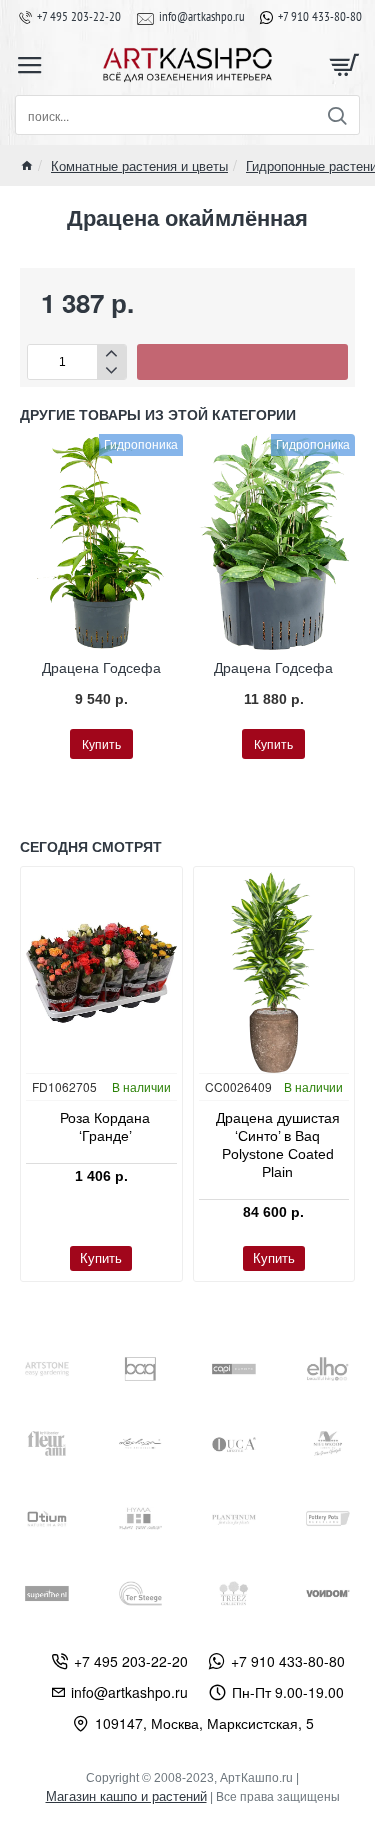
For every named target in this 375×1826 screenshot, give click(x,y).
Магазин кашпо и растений (126, 1796)
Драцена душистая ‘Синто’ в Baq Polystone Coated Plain (278, 1145)
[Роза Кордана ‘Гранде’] (101, 972)
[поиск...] (336, 115)
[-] (111, 370)
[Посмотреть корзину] (345, 65)
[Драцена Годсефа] (101, 542)
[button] (242, 362)
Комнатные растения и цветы (139, 165)
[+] (111, 353)
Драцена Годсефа (101, 668)
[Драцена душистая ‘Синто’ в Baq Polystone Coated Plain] (274, 972)
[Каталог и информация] (30, 65)
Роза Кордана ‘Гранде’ (105, 1127)
